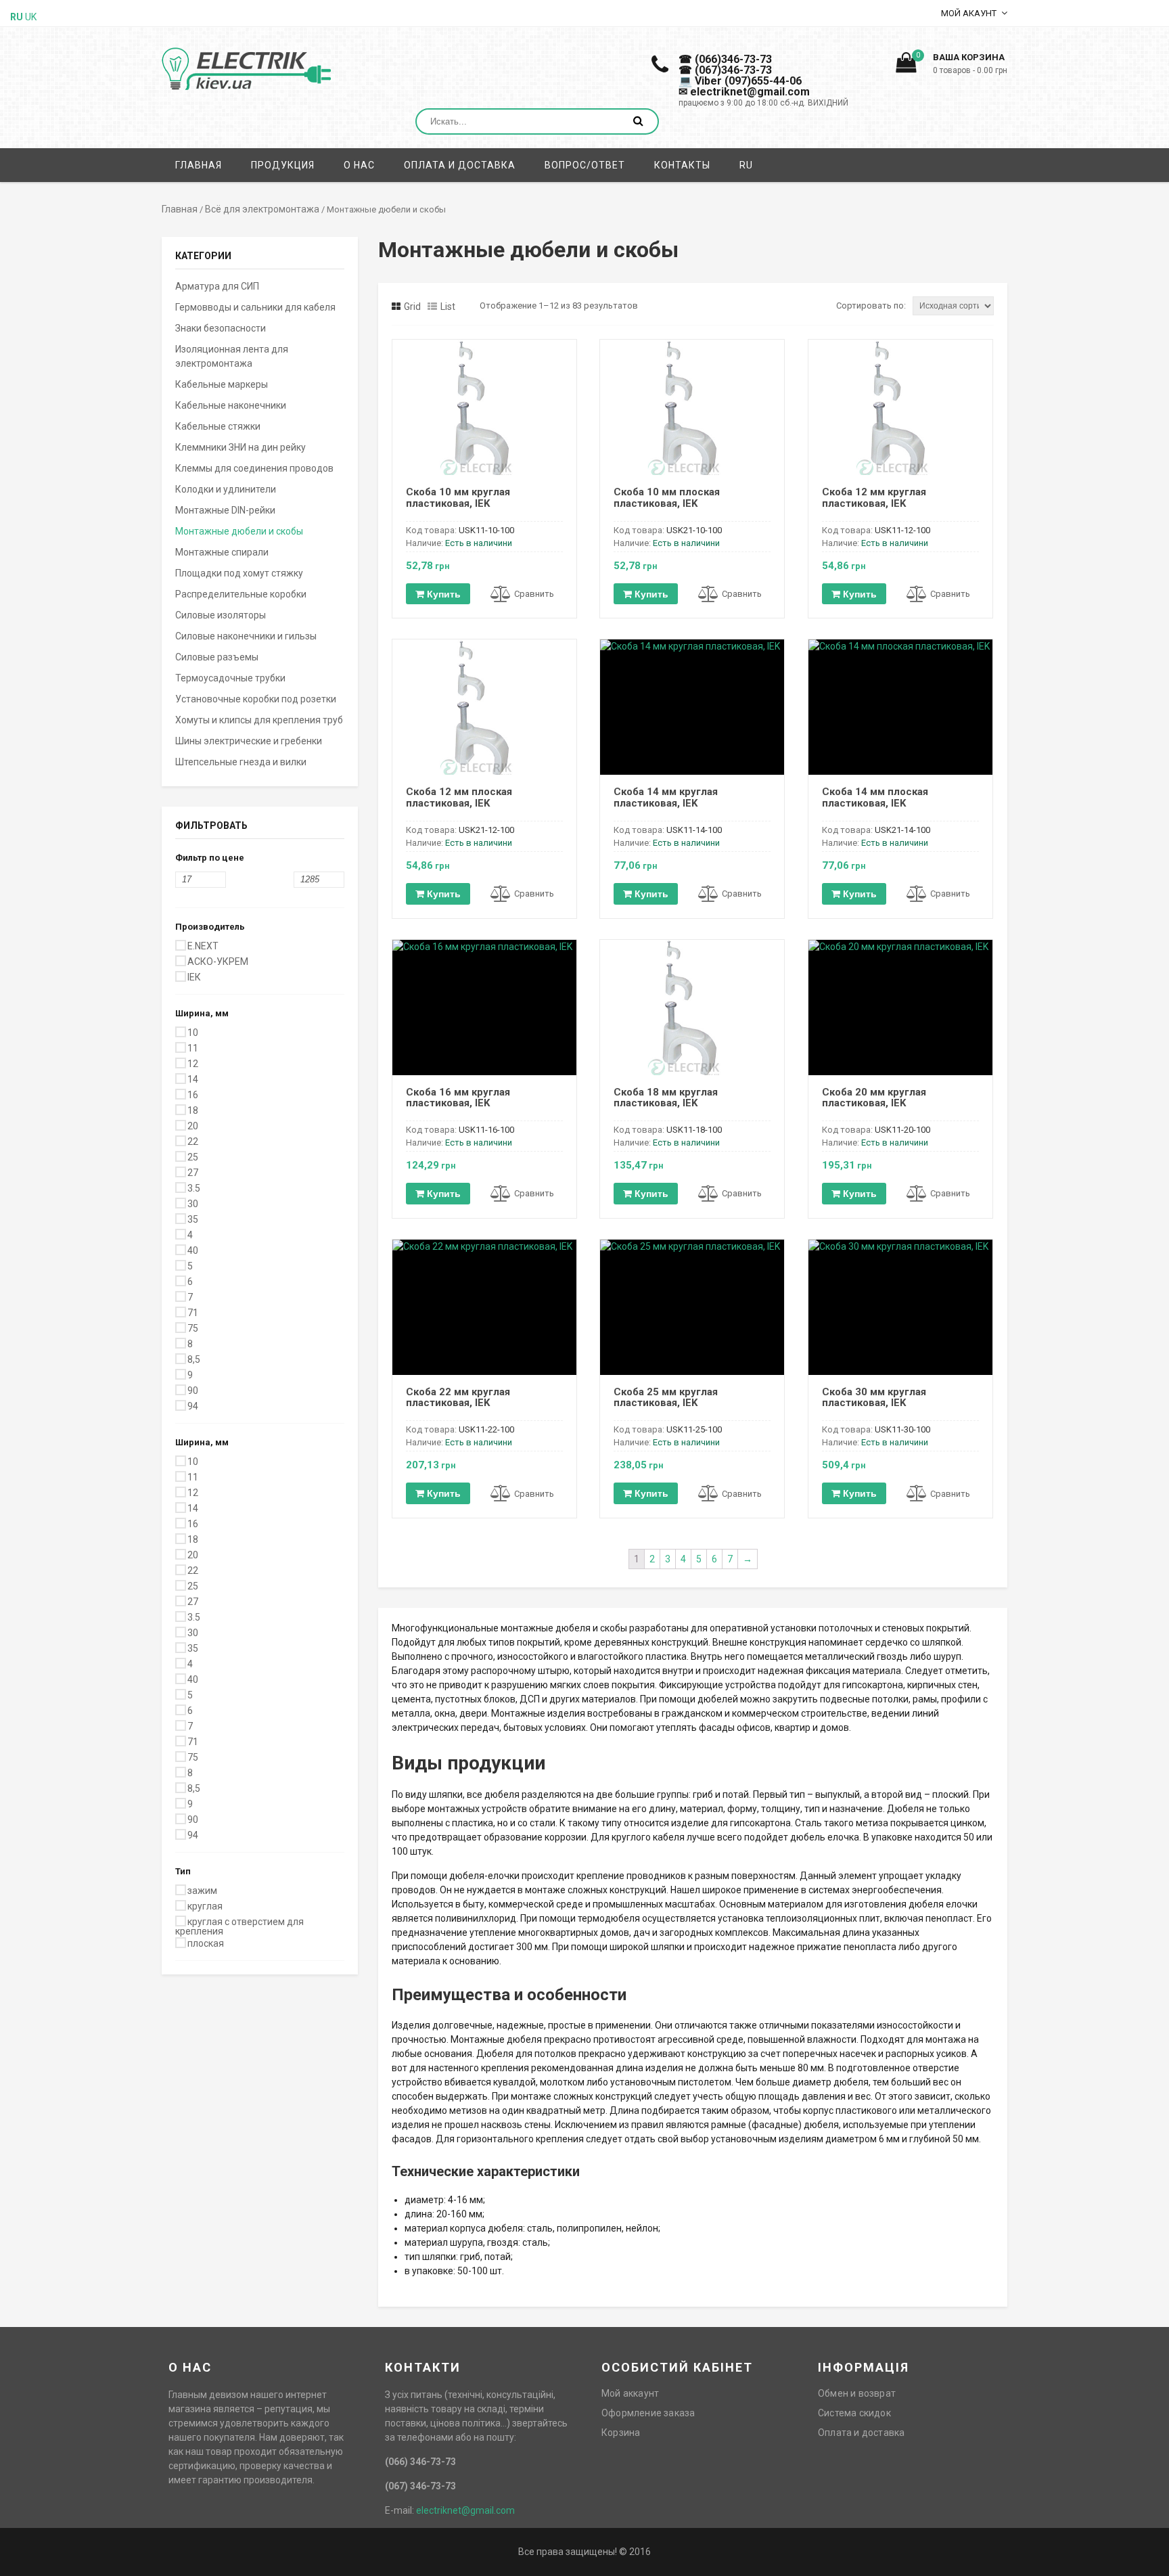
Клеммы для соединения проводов (254, 468)
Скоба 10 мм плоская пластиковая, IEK (667, 498)
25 (193, 1157)
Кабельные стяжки (218, 426)
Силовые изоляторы (221, 615)
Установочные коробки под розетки (256, 699)
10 (193, 1033)
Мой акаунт (969, 13)
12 (193, 1064)
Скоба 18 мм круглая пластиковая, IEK (666, 1098)
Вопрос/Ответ (585, 165)
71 (193, 1313)
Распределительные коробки (241, 594)
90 (193, 1391)
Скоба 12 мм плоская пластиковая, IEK (459, 797)
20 (193, 1126)
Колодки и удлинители (226, 489)
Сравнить (534, 594)
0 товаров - (970, 70)
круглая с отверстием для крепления (239, 1926)
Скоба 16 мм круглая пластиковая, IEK (458, 1098)
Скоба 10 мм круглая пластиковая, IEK (458, 498)
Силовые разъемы (217, 657)
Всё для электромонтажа (262, 209)
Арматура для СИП (217, 286)
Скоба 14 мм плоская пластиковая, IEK (875, 797)
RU (746, 165)
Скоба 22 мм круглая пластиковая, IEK (458, 1398)
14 (193, 1079)
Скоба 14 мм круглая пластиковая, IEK (666, 797)
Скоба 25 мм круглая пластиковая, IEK (666, 1398)
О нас (359, 165)
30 (193, 1204)
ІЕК (194, 977)
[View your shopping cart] (906, 66)
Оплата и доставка (460, 165)
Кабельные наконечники (231, 405)
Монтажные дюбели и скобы (239, 531)
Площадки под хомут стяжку (239, 573)
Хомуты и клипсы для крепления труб (259, 720)
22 (193, 1142)
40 (193, 1250)
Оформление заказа (648, 2413)
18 (193, 1110)
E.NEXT (203, 946)
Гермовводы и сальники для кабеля (255, 307)
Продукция (283, 165)
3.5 (194, 1188)
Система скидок (854, 2413)
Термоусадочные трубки (230, 678)
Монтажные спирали (222, 552)
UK (31, 17)
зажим (202, 1891)
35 (193, 1219)
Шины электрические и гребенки (249, 741)
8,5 (194, 1359)
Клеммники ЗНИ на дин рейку (240, 447)
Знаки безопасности (221, 328)
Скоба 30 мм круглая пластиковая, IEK (874, 1398)
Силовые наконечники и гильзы (246, 636)
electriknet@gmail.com (465, 2510)
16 (193, 1095)
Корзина (621, 2433)
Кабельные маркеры (222, 384)
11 (193, 1048)
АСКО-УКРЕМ (218, 962)
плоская (206, 1943)
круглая (205, 1906)
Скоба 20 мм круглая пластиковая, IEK (874, 1098)
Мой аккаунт (630, 2393)
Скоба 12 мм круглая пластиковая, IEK (874, 498)
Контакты (682, 165)
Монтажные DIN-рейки (225, 510)
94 (193, 1406)
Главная (199, 165)
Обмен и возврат (857, 2393)
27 (193, 1173)
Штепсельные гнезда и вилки (241, 762)
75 (193, 1328)
